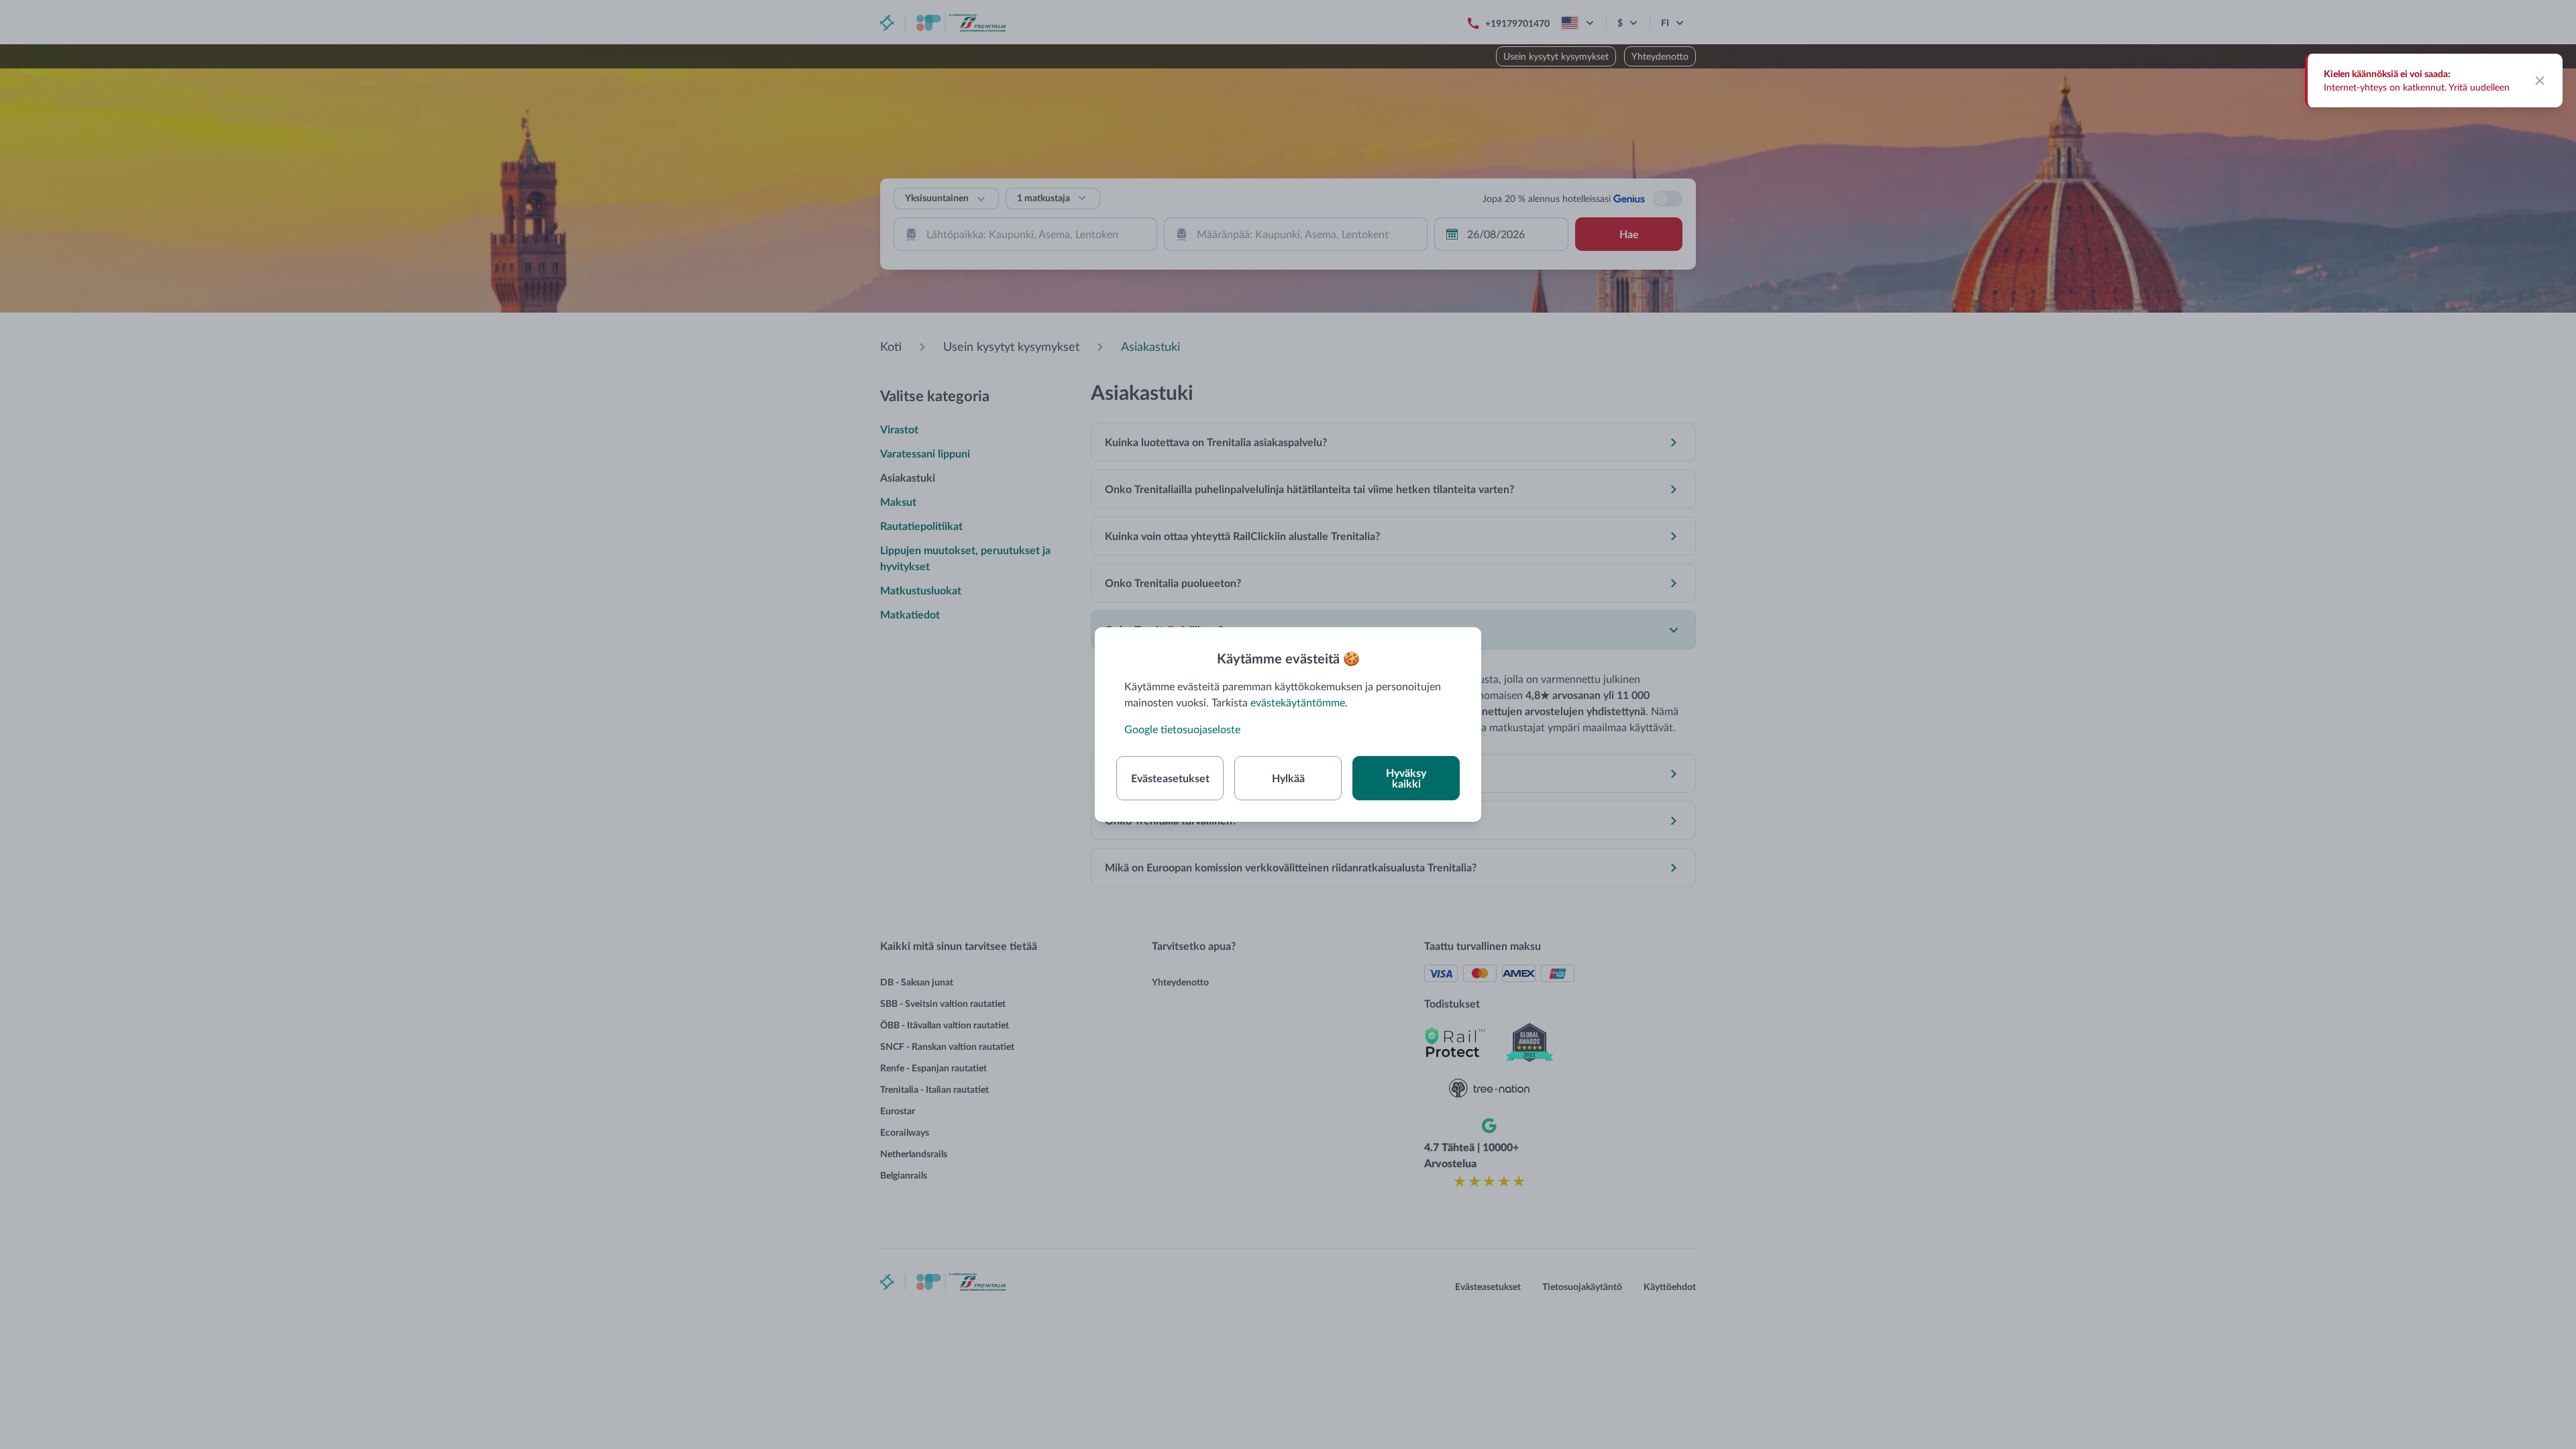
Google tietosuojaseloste (1182, 729)
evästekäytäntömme (1298, 702)
